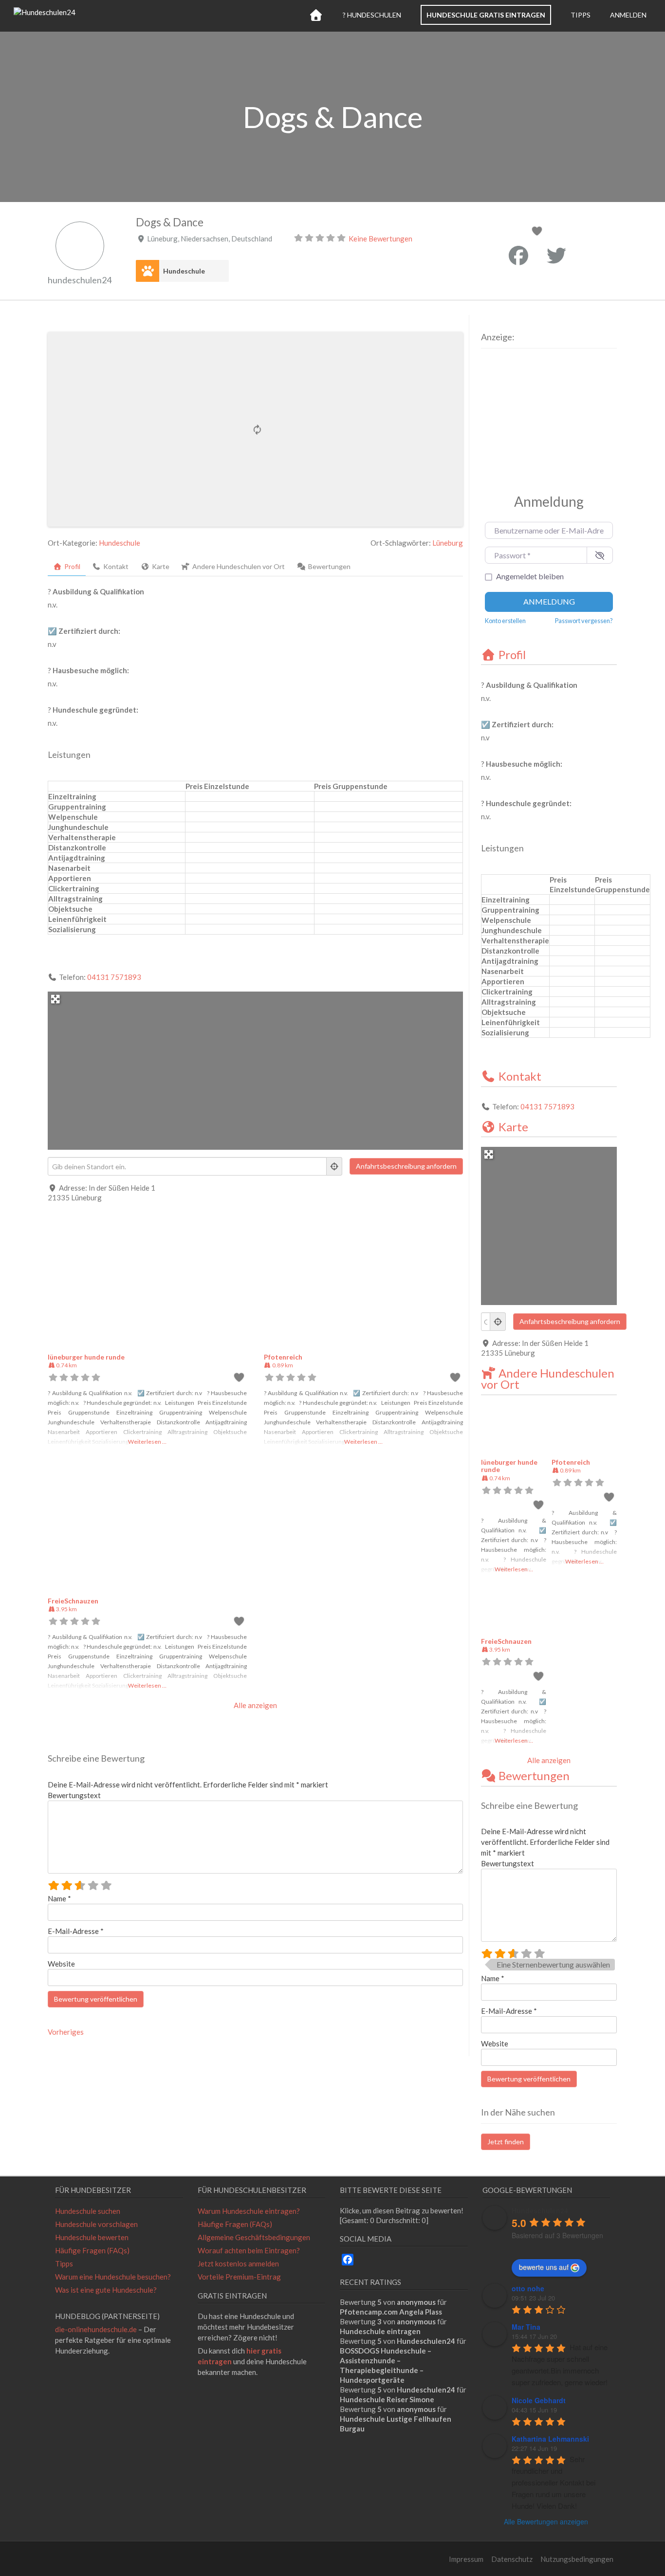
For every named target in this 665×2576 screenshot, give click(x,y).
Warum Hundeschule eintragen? (249, 2211)
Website (61, 1964)
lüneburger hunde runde (86, 1357)
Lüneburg (448, 543)
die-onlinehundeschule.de (96, 2329)
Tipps (581, 15)
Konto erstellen (505, 621)
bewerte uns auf (544, 2267)
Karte (513, 1127)
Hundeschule (184, 271)
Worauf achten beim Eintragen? (249, 2250)
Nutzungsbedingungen (577, 2559)
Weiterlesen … (147, 1442)
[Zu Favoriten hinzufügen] (538, 232)
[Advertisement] (542, 419)
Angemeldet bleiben (530, 576)
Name (59, 1898)
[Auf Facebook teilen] (518, 256)
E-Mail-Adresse (76, 1931)
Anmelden (628, 15)
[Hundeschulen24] (45, 12)
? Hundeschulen (372, 15)
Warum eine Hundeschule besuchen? (113, 2277)
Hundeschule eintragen (380, 2331)
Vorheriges (66, 2032)
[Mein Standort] (334, 1166)
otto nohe (528, 2288)
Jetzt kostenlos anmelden (238, 2263)
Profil (512, 654)
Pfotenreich (283, 1357)
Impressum (466, 2559)
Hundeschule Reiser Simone (387, 2399)
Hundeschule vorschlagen (96, 2224)
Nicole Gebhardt (539, 2400)
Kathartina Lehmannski (550, 2439)
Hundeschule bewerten (92, 2237)
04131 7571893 (114, 977)
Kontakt (520, 1076)
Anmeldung (549, 601)
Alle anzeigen (255, 1705)
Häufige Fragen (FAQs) (92, 2250)
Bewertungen (534, 1776)
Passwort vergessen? (584, 621)
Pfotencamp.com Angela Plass (391, 2312)
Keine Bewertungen (380, 239)
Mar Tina (526, 2327)
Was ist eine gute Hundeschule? (106, 2290)
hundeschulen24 (80, 280)
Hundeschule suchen (88, 2211)
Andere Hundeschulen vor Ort (548, 1379)
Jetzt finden (506, 2142)
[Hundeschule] (148, 271)
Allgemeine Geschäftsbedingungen (254, 2237)
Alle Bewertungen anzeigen (546, 2521)
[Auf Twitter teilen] (556, 256)
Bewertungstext (74, 1795)
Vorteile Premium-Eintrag (239, 2277)
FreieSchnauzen (73, 1601)
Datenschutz (512, 2559)
